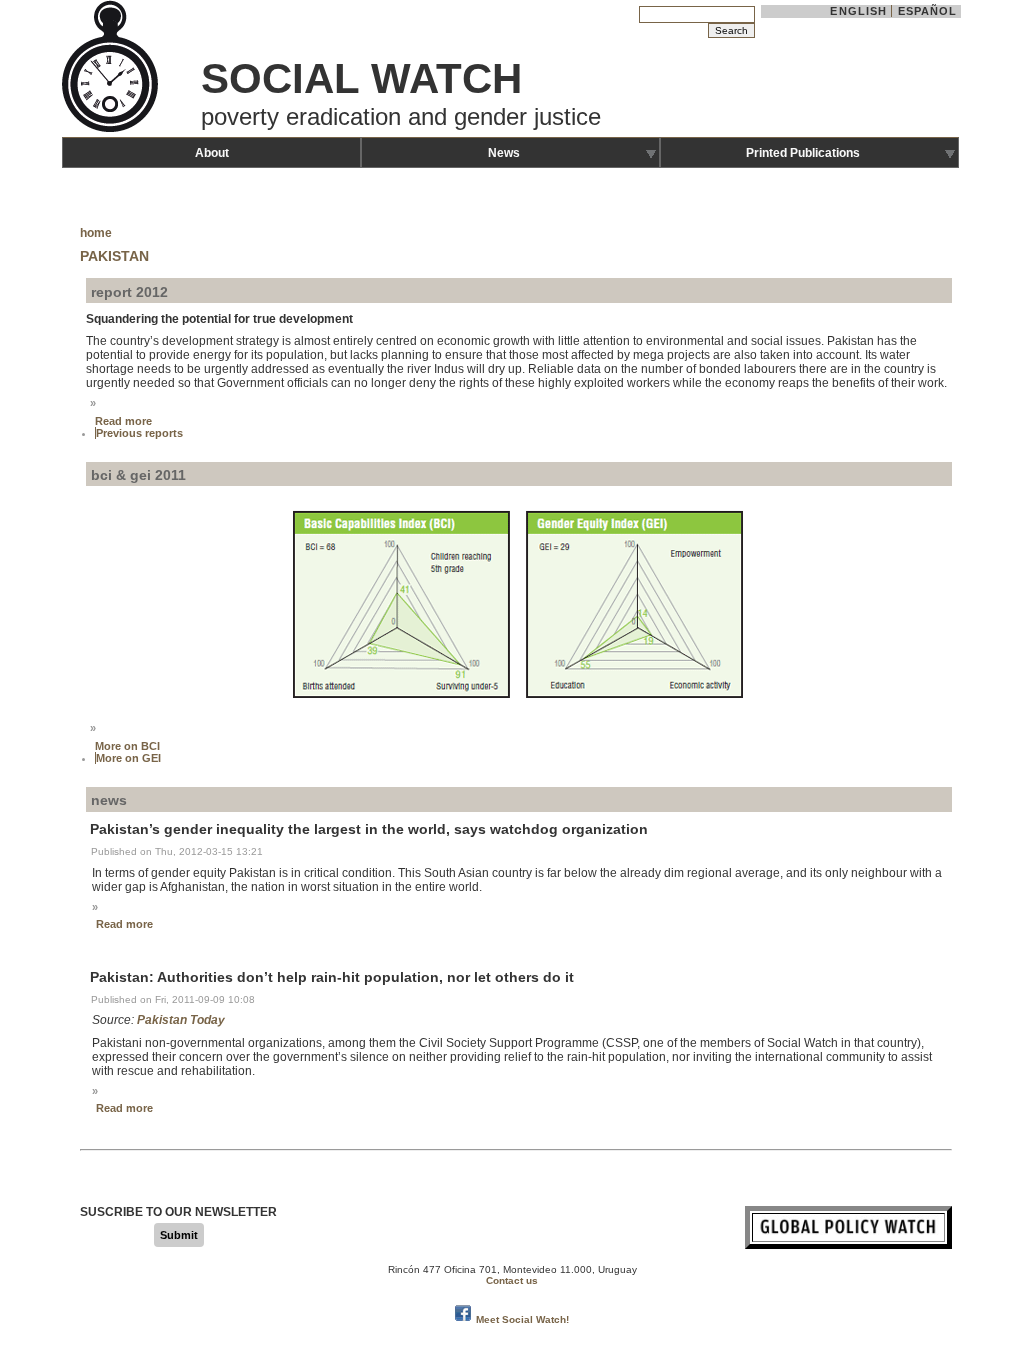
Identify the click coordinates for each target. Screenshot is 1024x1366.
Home (96, 233)
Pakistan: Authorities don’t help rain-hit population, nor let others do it (332, 977)
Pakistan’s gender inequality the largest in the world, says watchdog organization (369, 829)
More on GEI (128, 758)
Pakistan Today (181, 1020)
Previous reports (139, 433)
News (504, 153)
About (212, 153)
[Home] (112, 130)
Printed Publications (803, 153)
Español (928, 11)
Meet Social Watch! (522, 1319)
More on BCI (127, 746)
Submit (179, 1235)
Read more (123, 421)
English (858, 11)
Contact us (512, 1280)
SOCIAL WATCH (361, 78)
